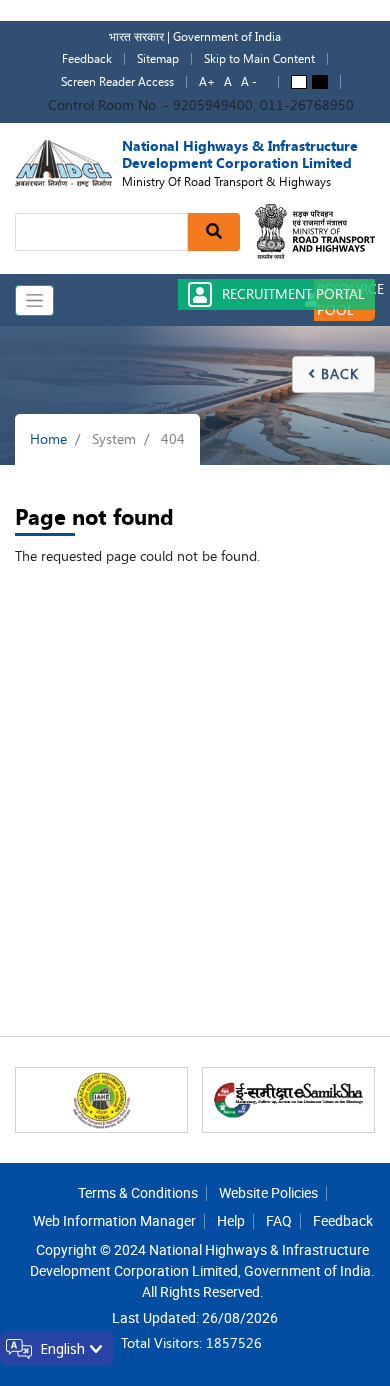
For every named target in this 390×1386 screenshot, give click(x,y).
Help (231, 1220)
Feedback (87, 59)
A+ (207, 82)
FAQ (279, 1220)
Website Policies (268, 1192)
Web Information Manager (114, 1220)
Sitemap (158, 59)
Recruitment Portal (293, 294)
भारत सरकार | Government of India (195, 37)
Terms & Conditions (138, 1192)
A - (249, 82)
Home (48, 439)
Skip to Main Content (259, 59)
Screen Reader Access (117, 82)
